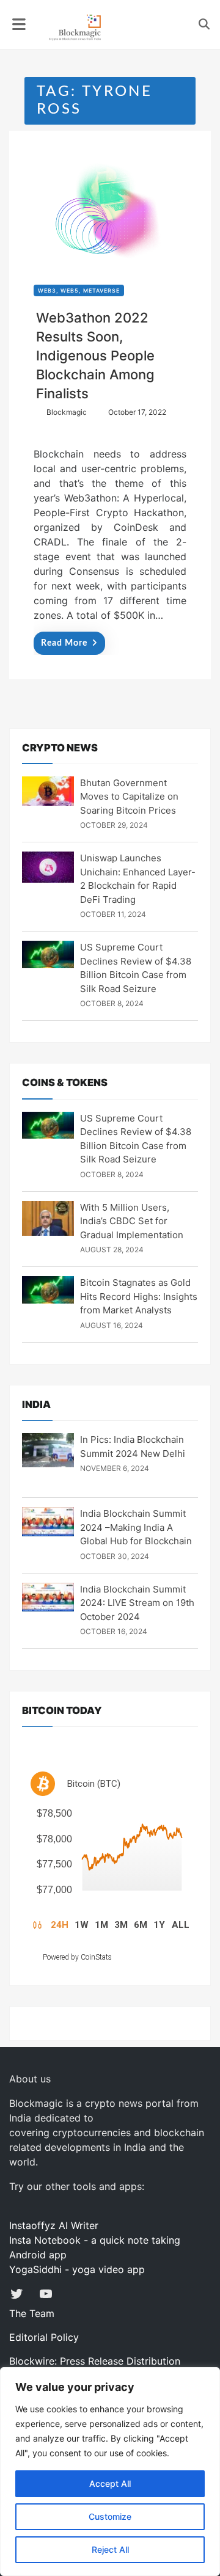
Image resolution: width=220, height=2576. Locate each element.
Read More (64, 643)
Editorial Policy (44, 2337)
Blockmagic (67, 412)
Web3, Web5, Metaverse (79, 290)
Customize (110, 2516)
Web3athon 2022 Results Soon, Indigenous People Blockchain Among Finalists (95, 356)
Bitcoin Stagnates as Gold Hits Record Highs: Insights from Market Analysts (139, 1296)
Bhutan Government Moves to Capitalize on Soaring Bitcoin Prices (129, 797)
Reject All (110, 2549)
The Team (32, 2313)
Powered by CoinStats (77, 1957)
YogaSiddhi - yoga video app (77, 2269)
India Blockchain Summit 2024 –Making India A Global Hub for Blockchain (136, 1527)
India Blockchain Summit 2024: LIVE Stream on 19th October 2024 (137, 1603)
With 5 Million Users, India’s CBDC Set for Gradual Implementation (132, 1221)
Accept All (110, 2483)
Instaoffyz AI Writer (54, 2225)
